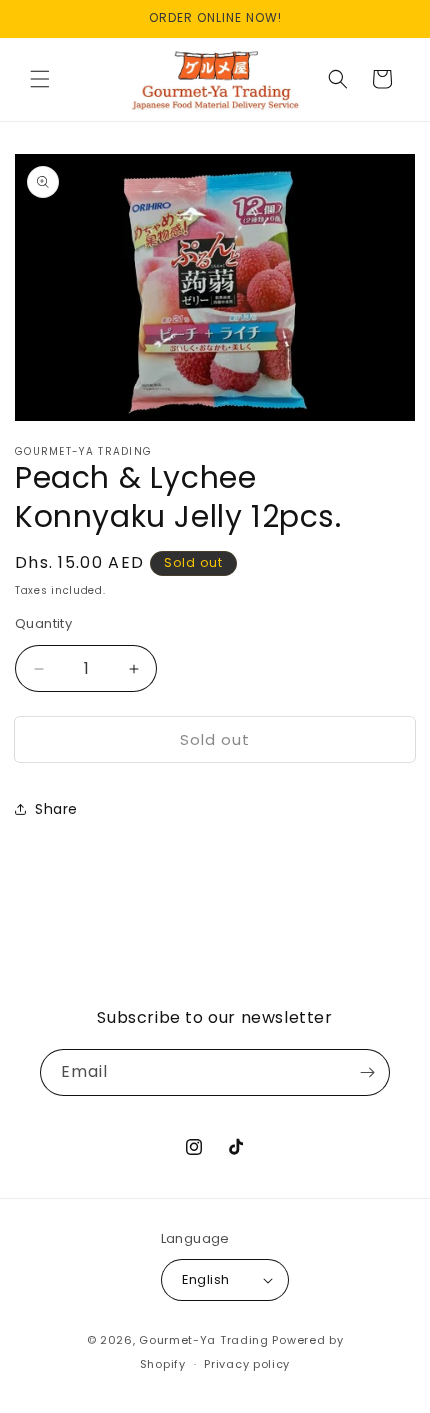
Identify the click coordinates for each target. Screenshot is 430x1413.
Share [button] (56, 809)
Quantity (43, 623)
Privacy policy (247, 1364)
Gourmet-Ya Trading (204, 1340)
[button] (40, 79)
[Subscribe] (367, 1072)
